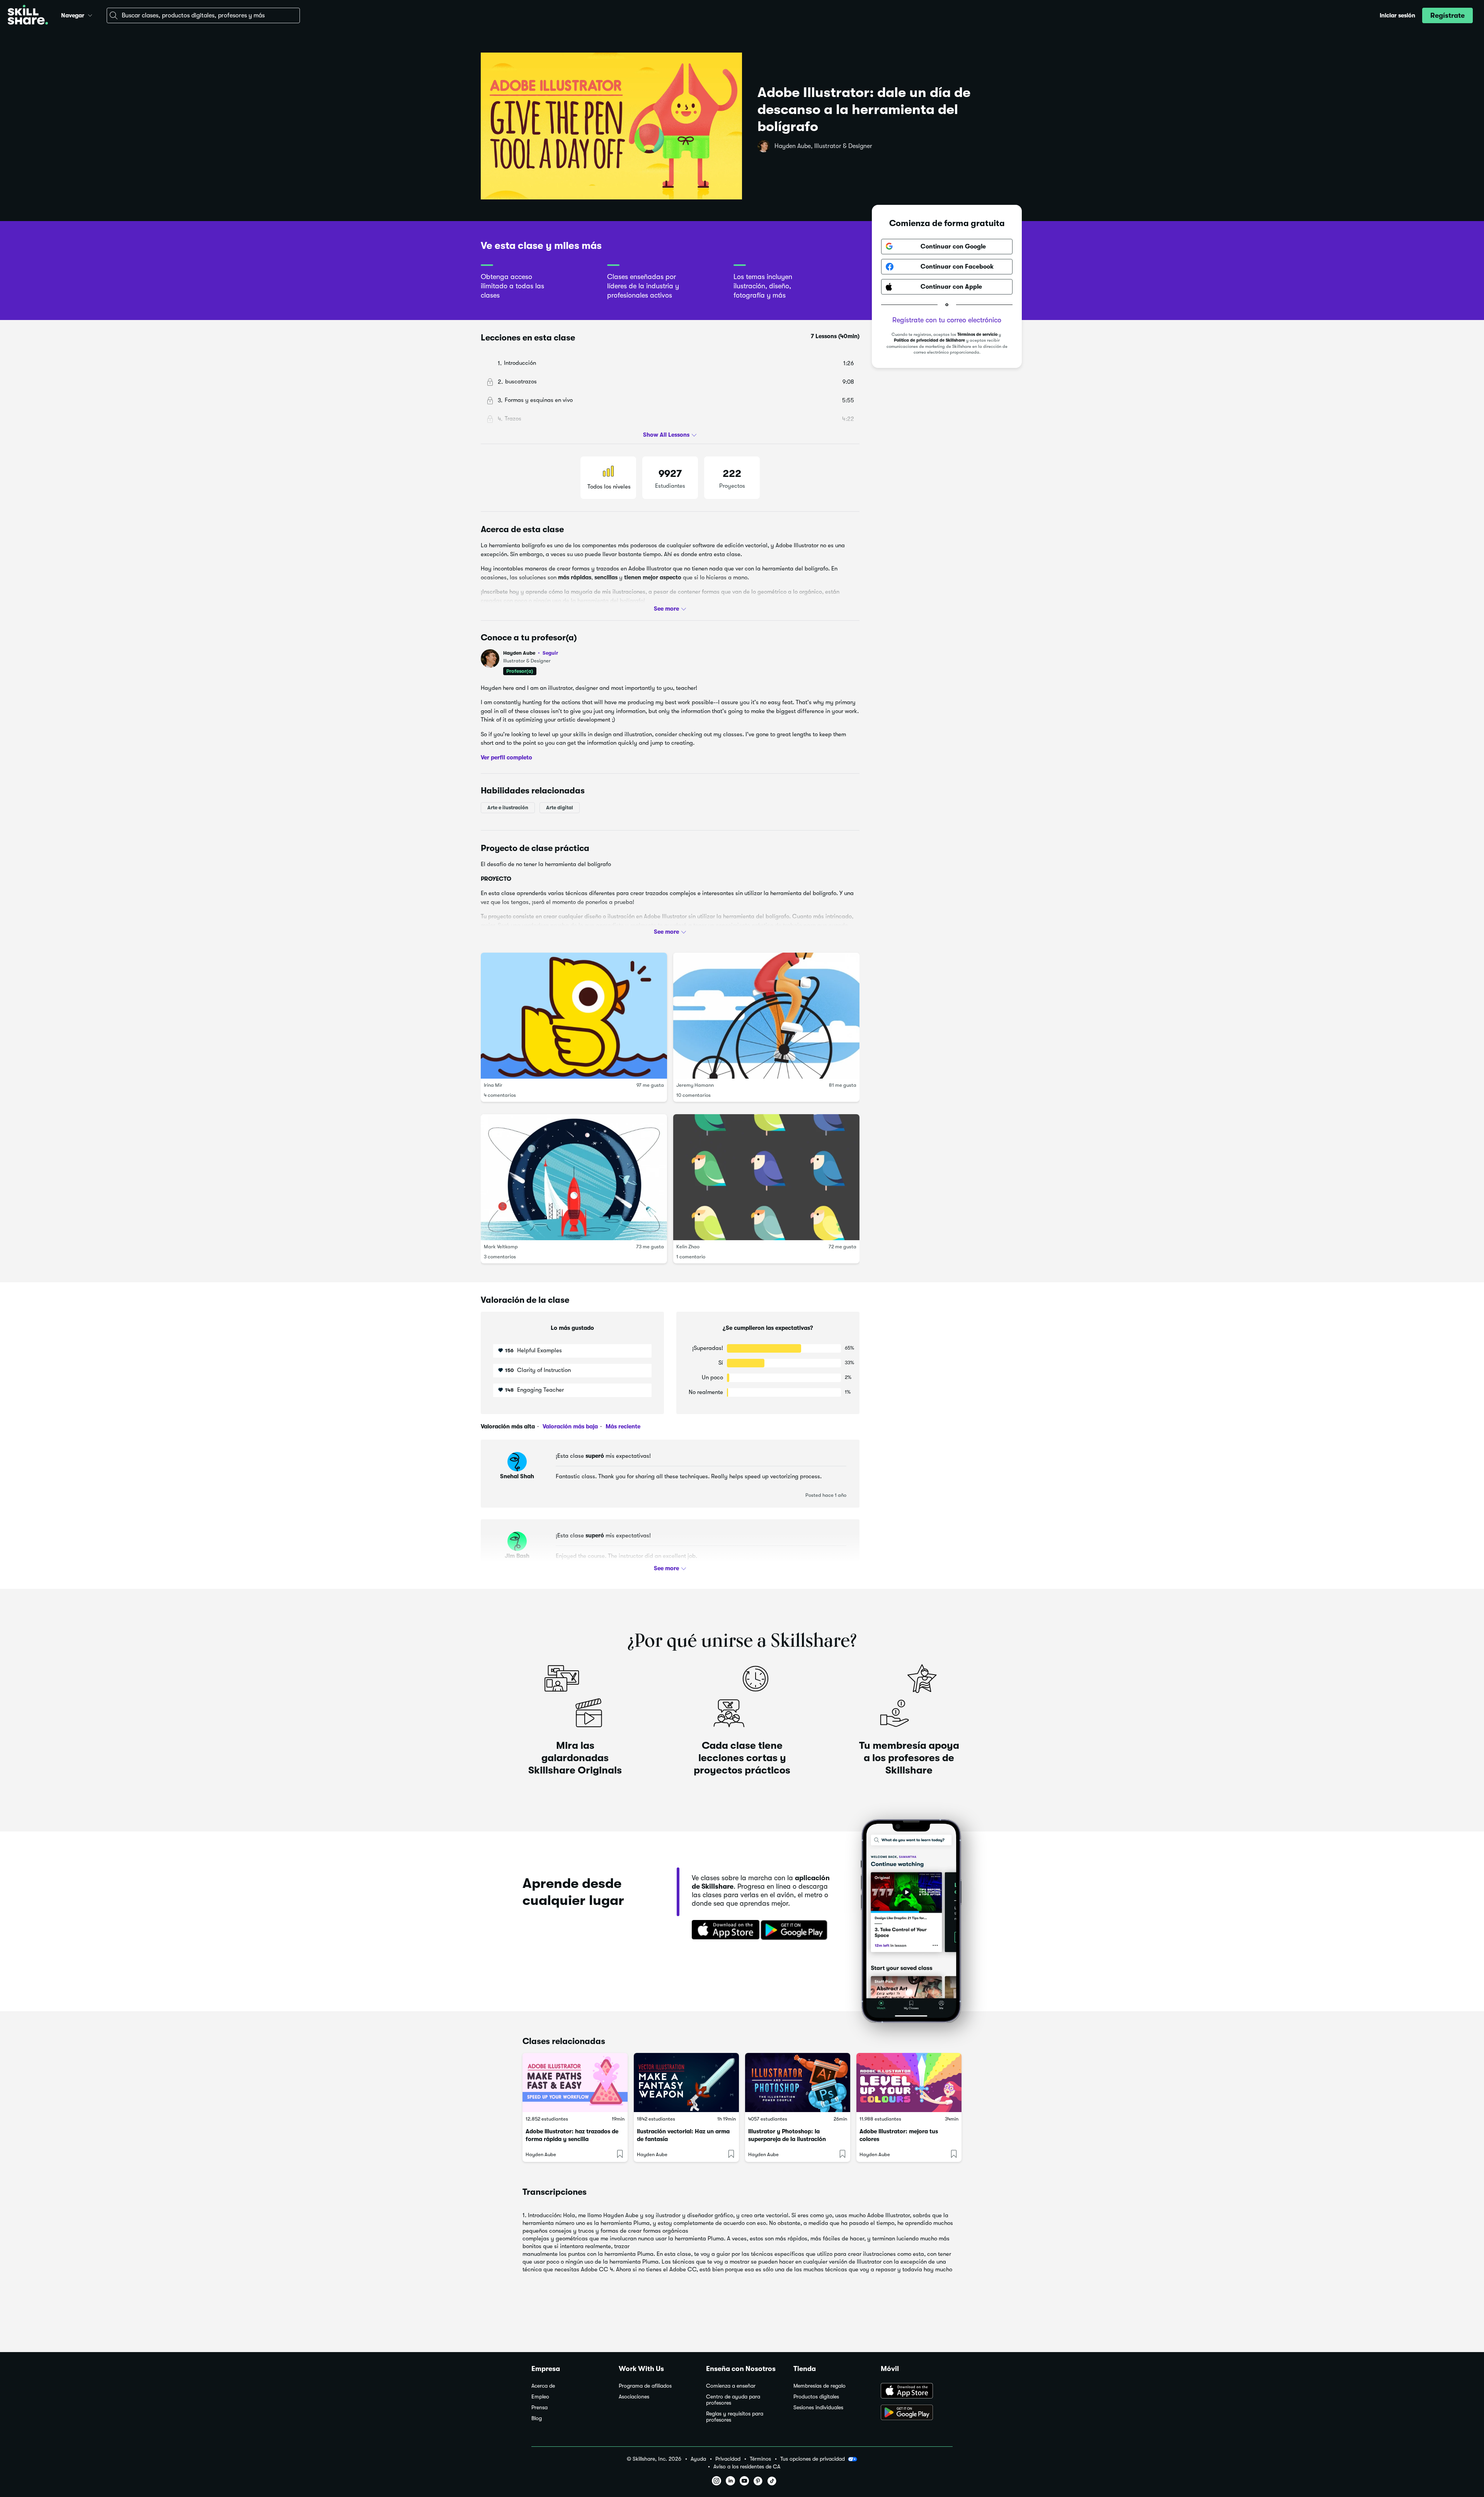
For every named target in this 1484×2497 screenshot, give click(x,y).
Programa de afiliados (645, 2386)
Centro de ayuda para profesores (733, 2400)
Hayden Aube (531, 653)
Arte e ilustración (508, 808)
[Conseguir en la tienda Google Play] (796, 1930)
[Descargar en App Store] (917, 2391)
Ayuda (698, 2459)
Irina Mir (493, 1085)
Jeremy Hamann (695, 1085)
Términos (760, 2459)
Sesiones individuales (818, 2408)
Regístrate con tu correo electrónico (947, 320)
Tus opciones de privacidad (813, 2459)
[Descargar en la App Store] (723, 1930)
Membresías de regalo (819, 2386)
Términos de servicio (977, 334)
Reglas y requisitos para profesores (735, 2417)
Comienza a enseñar (731, 2386)
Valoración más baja (569, 1426)
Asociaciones (634, 2397)
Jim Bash (517, 1556)
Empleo (540, 2397)
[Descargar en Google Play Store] (917, 2413)
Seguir (550, 653)
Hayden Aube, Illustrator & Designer (823, 146)
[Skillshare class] (575, 2083)
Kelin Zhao (688, 1247)
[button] (90, 14)
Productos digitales (816, 2397)
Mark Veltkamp (501, 1247)
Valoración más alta (508, 1426)
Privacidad (728, 2459)
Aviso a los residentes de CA (747, 2467)
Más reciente (622, 1426)
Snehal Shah (517, 1476)
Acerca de (543, 2386)
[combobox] (203, 15)
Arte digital (560, 808)
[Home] (28, 16)
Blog (537, 2418)
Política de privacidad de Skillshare (929, 341)
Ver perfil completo (506, 757)
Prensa (539, 2408)
